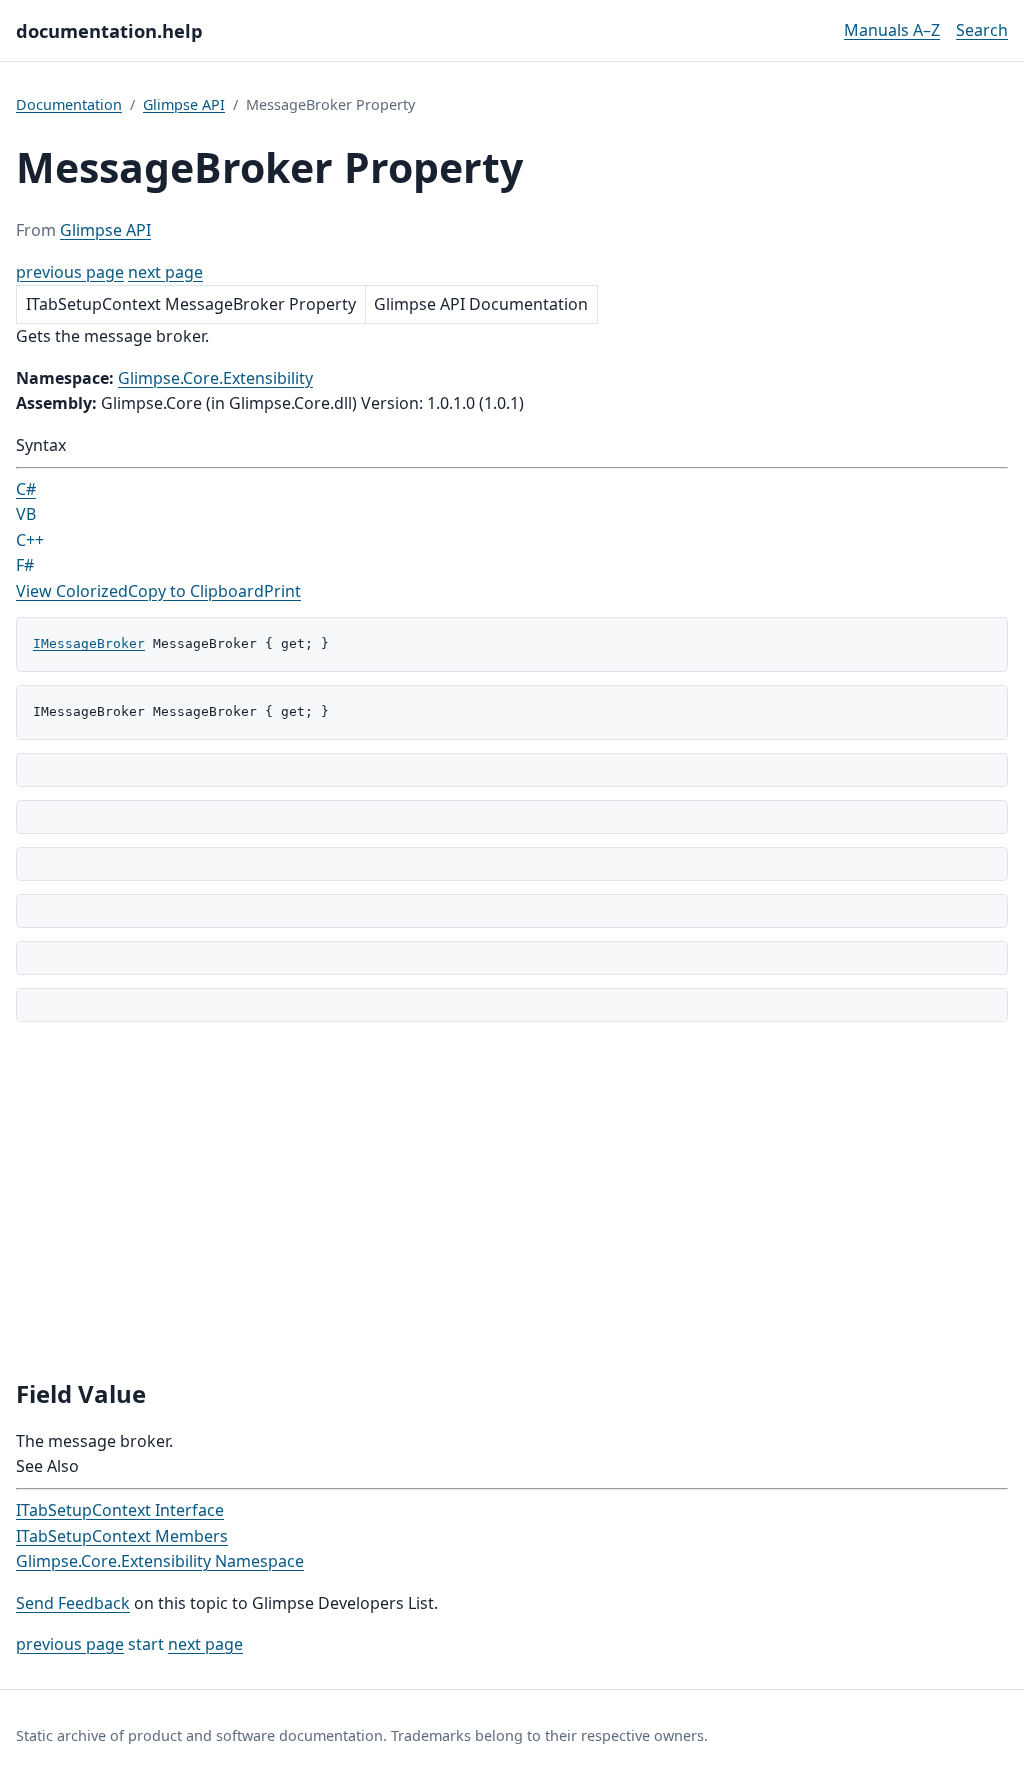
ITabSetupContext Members (122, 1536)
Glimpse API (184, 104)
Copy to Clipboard (196, 591)
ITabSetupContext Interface (120, 1510)
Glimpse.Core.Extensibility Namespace (160, 1561)
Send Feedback (73, 1603)
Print (282, 591)
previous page (70, 272)
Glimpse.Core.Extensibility (215, 378)
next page (165, 272)
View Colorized (72, 591)
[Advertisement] (512, 1200)
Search (982, 30)
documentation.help (109, 30)
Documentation (69, 104)
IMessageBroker (89, 643)
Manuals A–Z (892, 30)
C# (26, 489)
